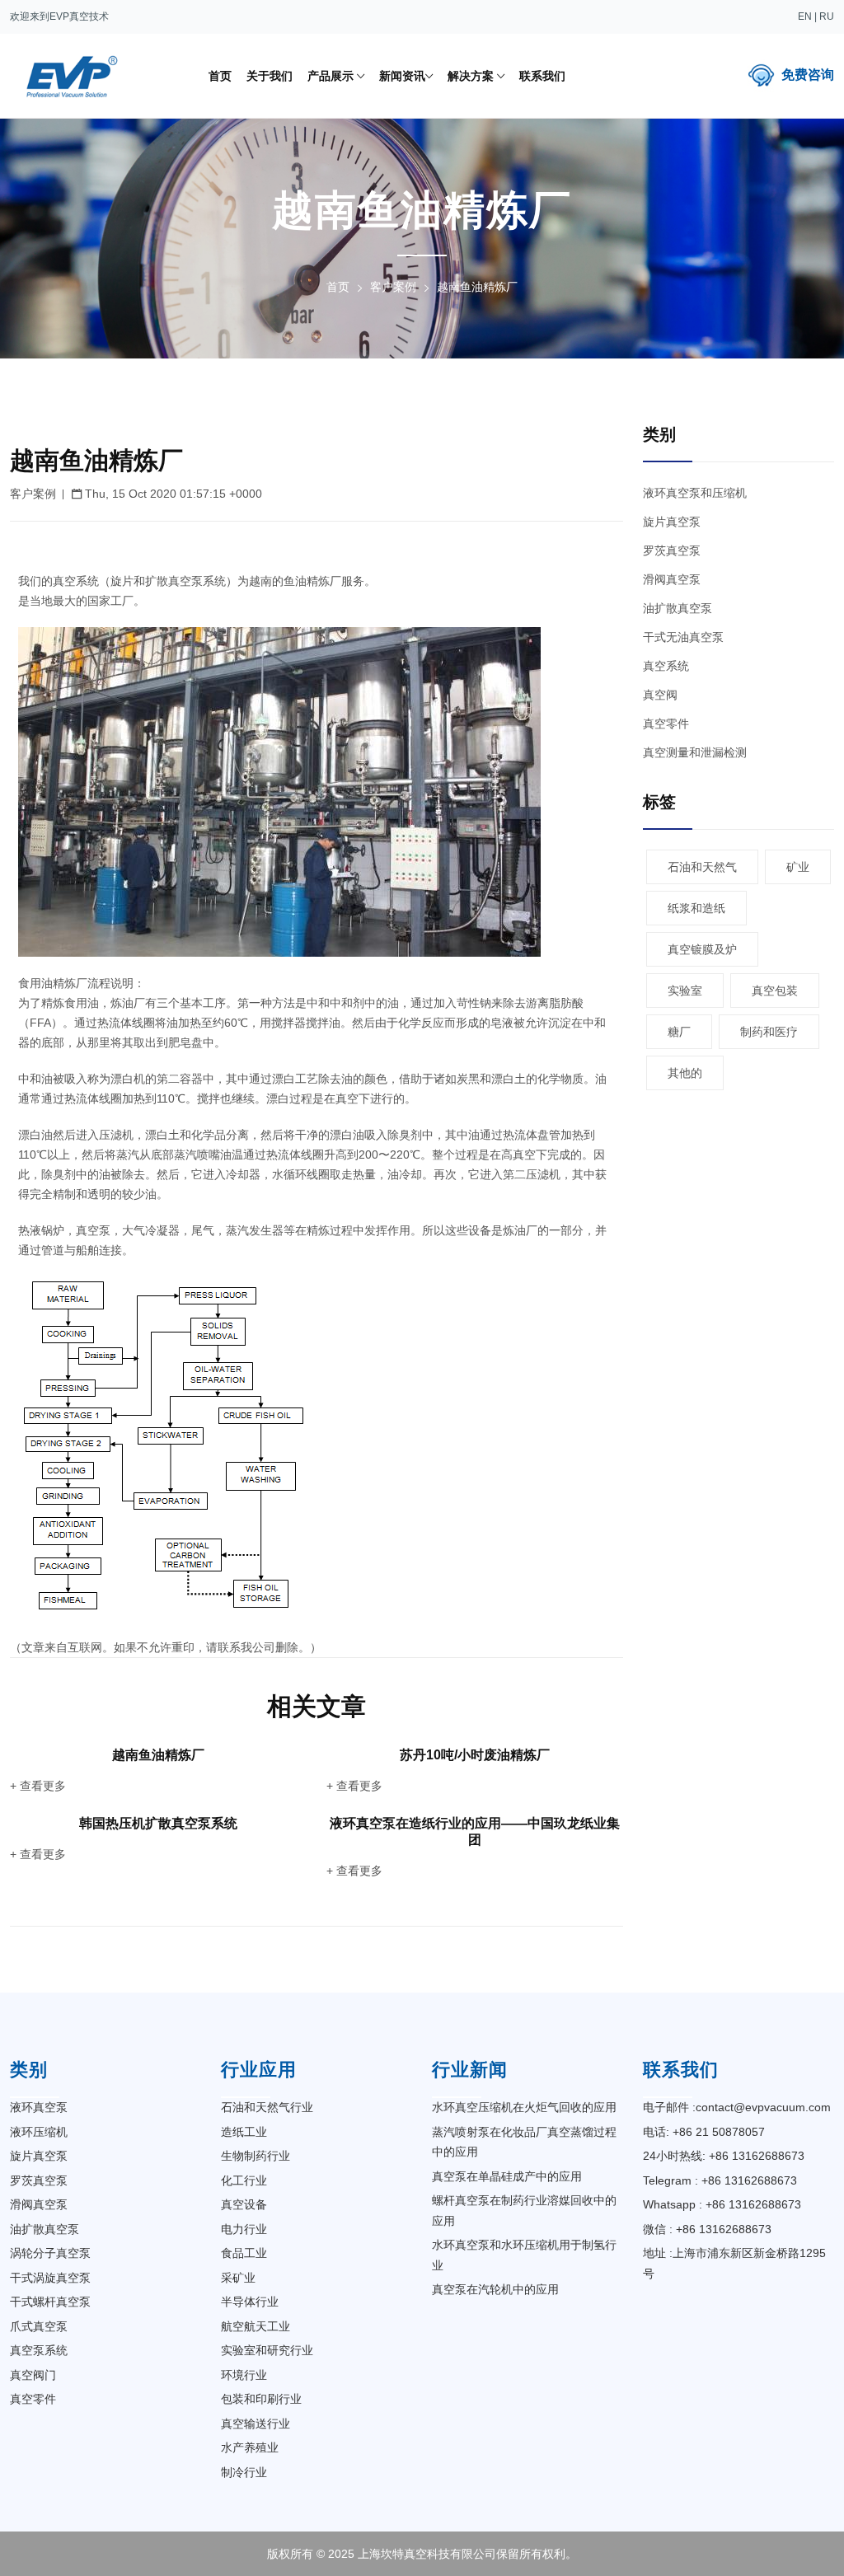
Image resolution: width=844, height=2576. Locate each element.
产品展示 (332, 76)
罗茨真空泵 (672, 550)
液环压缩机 (39, 2132)
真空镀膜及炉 (702, 949)
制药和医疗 (769, 1032)
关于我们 (270, 76)
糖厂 (679, 1032)
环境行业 (244, 2375)
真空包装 (775, 991)
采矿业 (238, 2278)
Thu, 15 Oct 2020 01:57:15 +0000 (172, 494)
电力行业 (244, 2229)
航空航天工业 (256, 2326)
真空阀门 (33, 2375)
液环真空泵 (39, 2107)
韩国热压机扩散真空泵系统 (158, 1823)
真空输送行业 (256, 2424)
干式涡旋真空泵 (50, 2278)
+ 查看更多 (38, 1786)
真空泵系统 (39, 2350)
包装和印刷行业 (261, 2399)
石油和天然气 (702, 867)
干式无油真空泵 (683, 637)
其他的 (685, 1073)
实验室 (685, 991)
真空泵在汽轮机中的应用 (495, 2289)
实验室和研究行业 (267, 2350)
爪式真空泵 (39, 2326)
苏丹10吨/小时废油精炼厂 (475, 1755)
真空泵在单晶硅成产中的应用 (507, 2176)
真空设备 (244, 2204)
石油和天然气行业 (267, 2107)
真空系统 (666, 666)
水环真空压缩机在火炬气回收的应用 (524, 2107)
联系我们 (542, 76)
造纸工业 (244, 2132)
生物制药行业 (256, 2156)
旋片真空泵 (672, 522)
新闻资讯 (402, 76)
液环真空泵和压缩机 (695, 493)
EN (805, 16)
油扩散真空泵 (678, 608)
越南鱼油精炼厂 (158, 1755)
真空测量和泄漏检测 (695, 752)
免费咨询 (808, 75)
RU (827, 16)
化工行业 (244, 2180)
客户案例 (393, 287)
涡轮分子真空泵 (50, 2253)
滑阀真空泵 (672, 579)
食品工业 (244, 2253)
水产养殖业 (250, 2447)
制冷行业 (244, 2472)
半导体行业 (250, 2302)
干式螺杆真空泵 (50, 2302)
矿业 (798, 867)
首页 (220, 76)
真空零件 (666, 724)
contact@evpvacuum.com (763, 2107)
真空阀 (660, 695)
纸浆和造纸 (696, 908)
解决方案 (472, 76)
